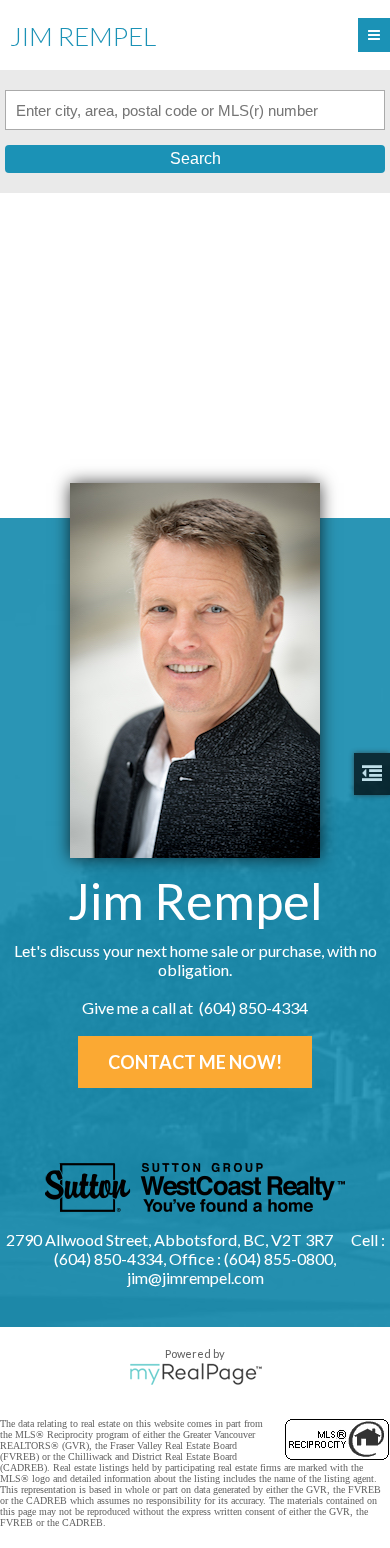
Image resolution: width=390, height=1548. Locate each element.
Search (195, 158)
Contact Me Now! (195, 1062)
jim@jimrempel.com (195, 1277)
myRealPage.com (195, 1374)
